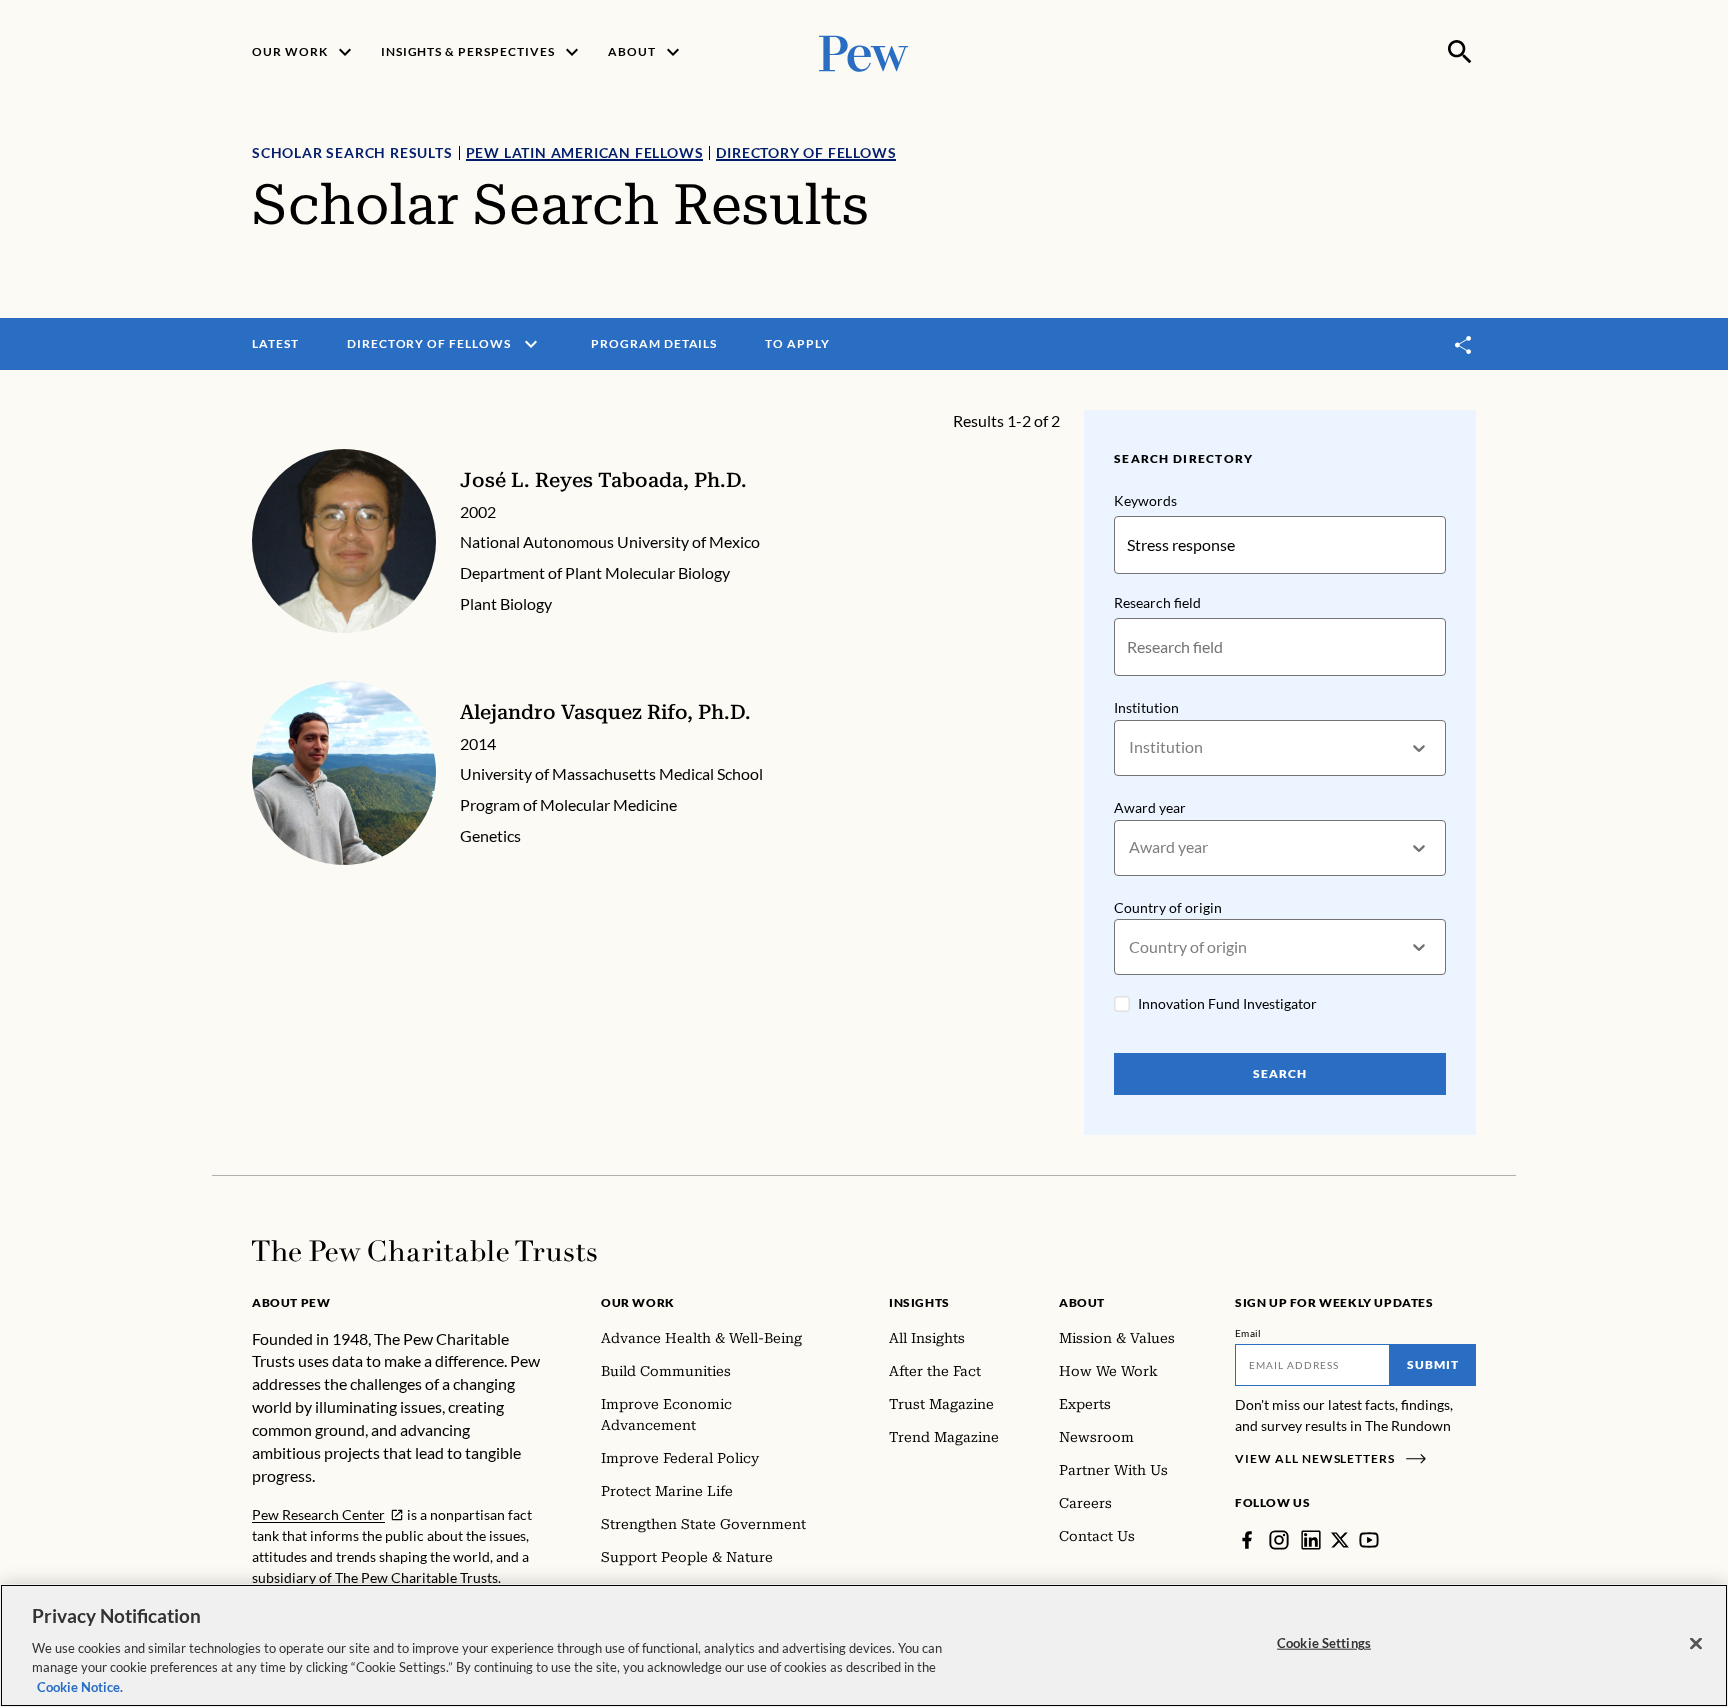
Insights (919, 1302)
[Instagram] (1279, 1540)
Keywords (1145, 500)
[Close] (1696, 1644)
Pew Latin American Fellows (585, 152)
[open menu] (531, 344)
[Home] (424, 1251)
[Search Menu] (1460, 52)
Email (1248, 1333)
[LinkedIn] (1311, 1540)
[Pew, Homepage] (864, 51)
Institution (1146, 707)
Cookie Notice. (80, 1686)
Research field (1157, 602)
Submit (1433, 1364)
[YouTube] (1369, 1540)
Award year (1150, 807)
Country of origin (1168, 907)
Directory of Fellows (806, 152)
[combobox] (1130, 747)
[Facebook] (1247, 1540)
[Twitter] (1340, 1540)
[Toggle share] (1464, 344)
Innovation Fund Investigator (1227, 1003)
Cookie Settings (1324, 1643)
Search (1280, 1073)
